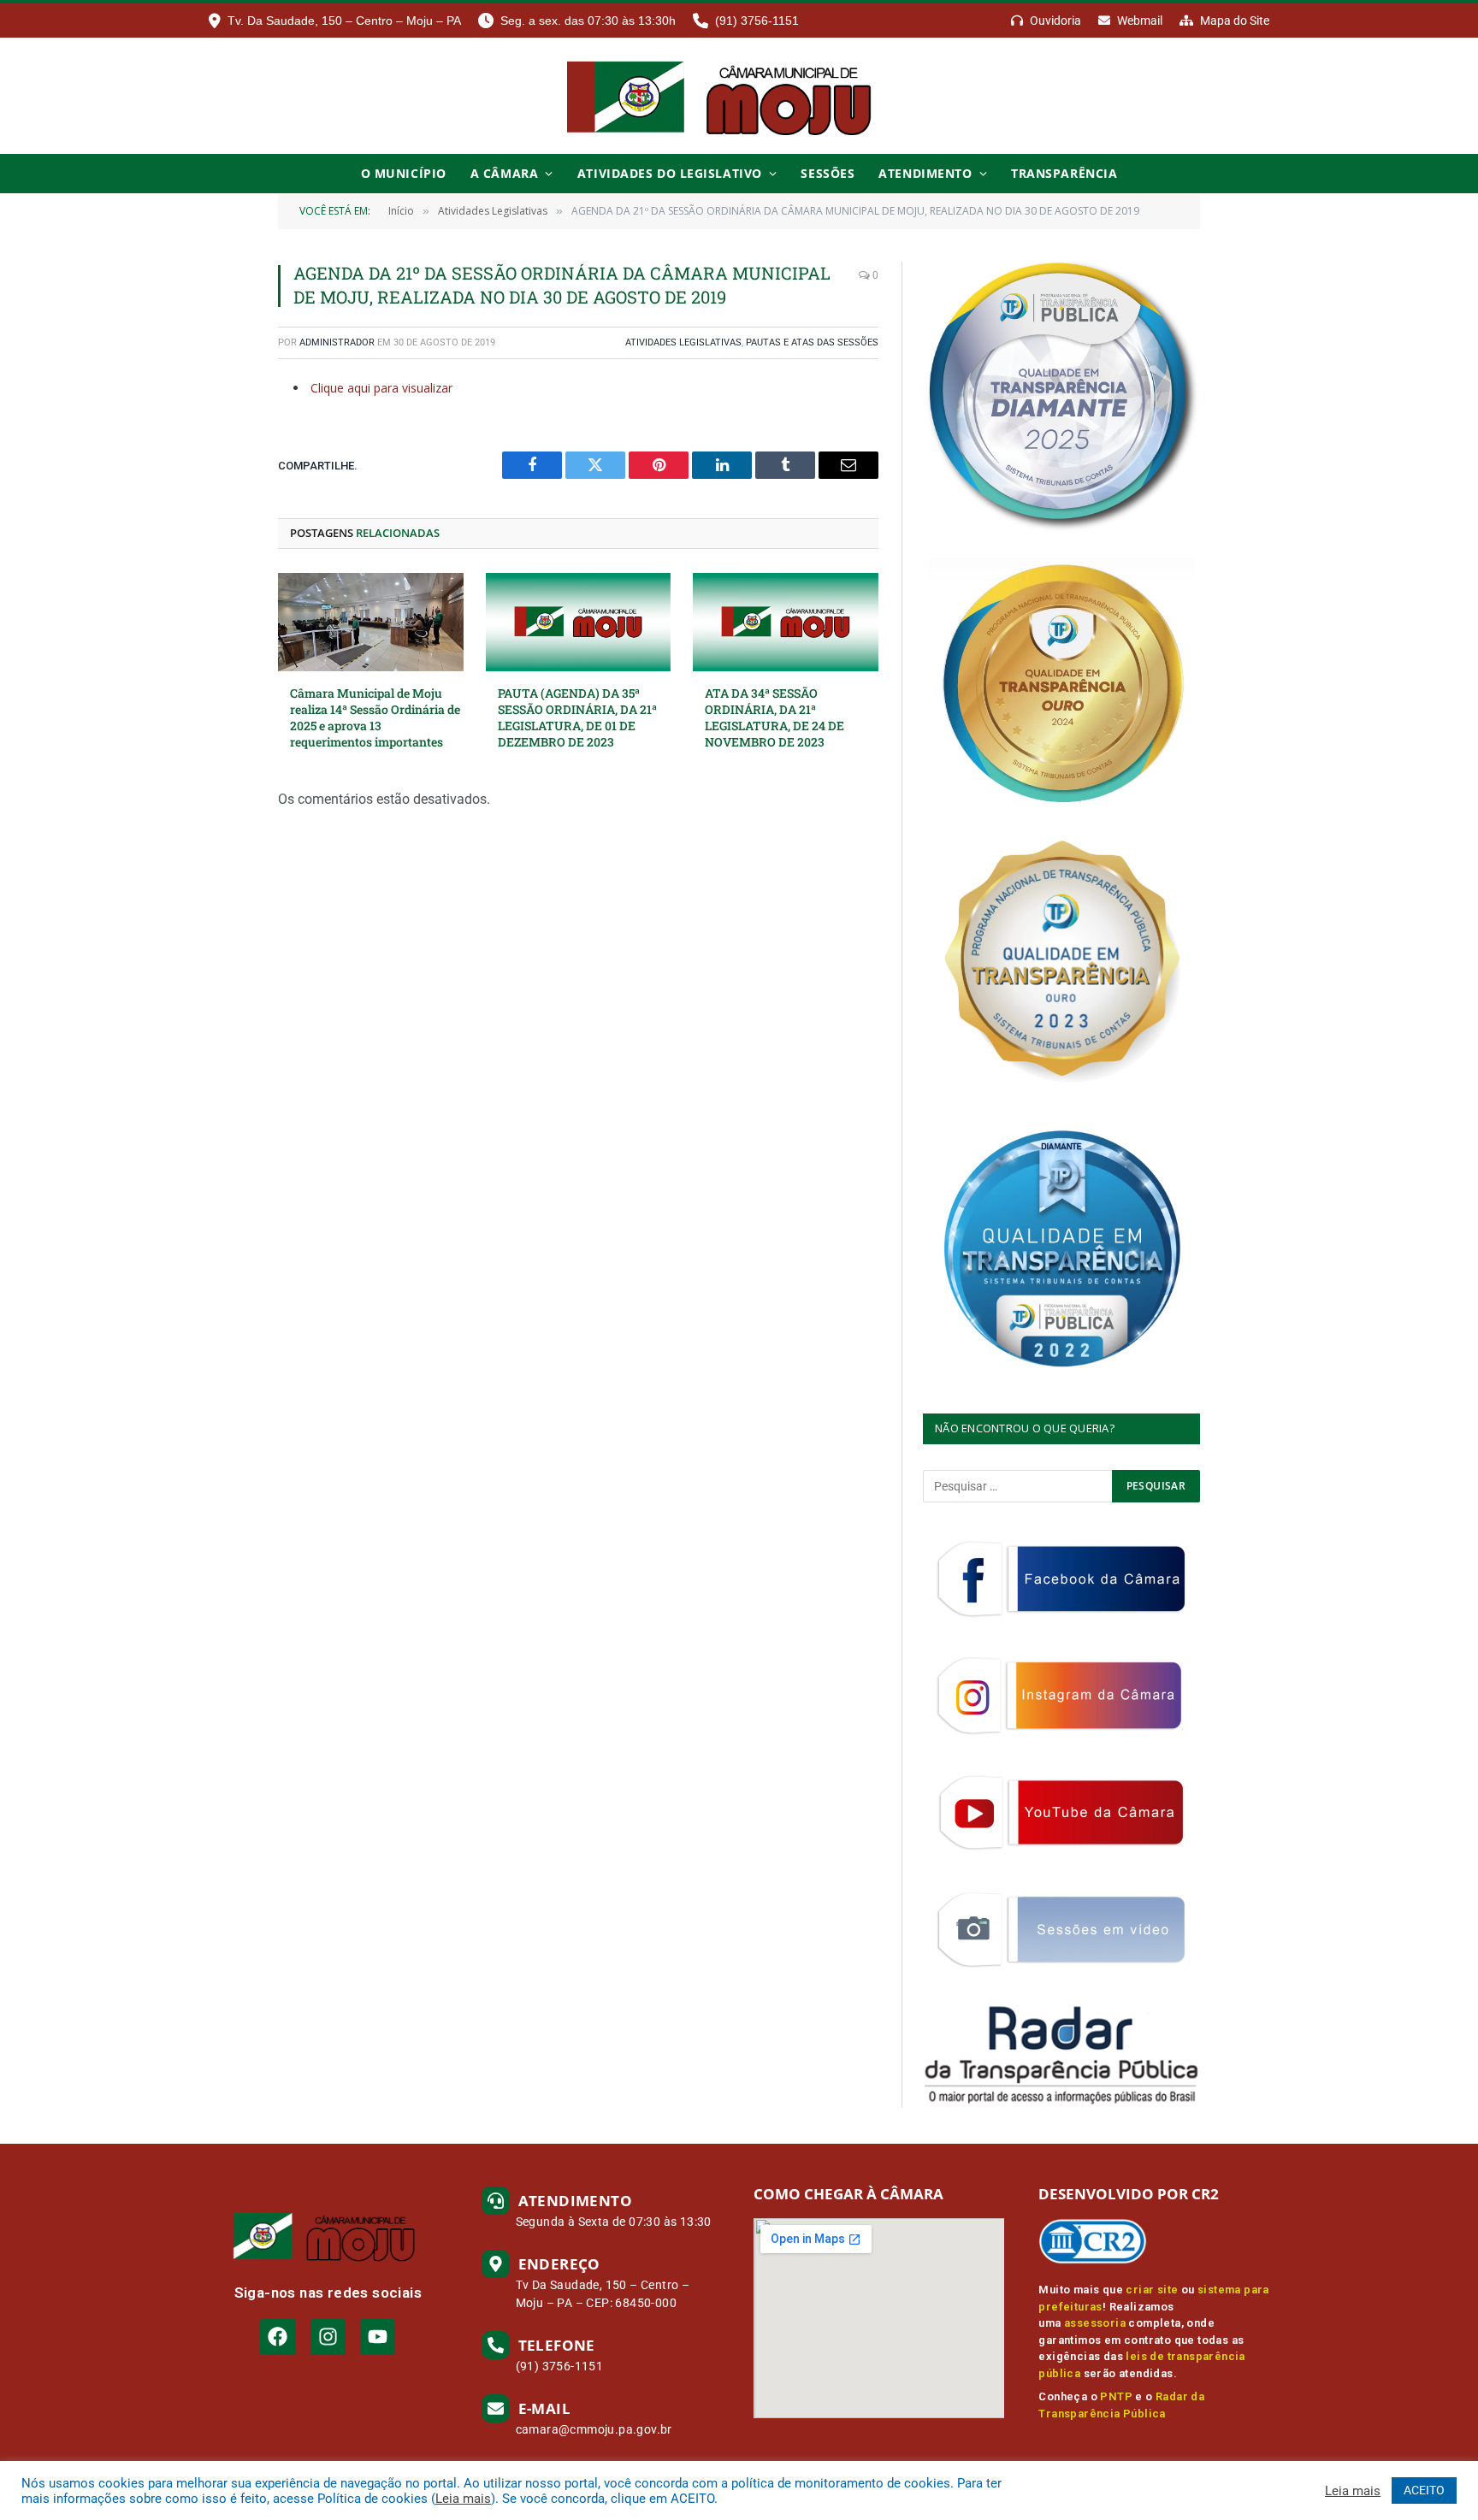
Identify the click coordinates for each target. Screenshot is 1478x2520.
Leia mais (463, 2499)
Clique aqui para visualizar (381, 388)
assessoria (1095, 2323)
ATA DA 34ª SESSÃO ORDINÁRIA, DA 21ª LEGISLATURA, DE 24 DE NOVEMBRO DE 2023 (774, 717)
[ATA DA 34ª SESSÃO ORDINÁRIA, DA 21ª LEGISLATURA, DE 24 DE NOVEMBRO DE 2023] (786, 622)
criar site (1152, 2290)
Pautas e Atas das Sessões (812, 342)
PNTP (1116, 2396)
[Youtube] (378, 2337)
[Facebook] (278, 2337)
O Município (404, 173)
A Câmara (504, 173)
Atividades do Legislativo (670, 173)
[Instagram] (328, 2337)
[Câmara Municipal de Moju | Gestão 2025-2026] (739, 96)
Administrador (337, 342)
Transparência (1064, 173)
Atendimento (925, 173)
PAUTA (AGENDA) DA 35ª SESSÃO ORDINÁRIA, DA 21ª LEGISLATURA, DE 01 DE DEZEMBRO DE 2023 (577, 717)
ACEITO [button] (1424, 2490)
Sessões (828, 173)
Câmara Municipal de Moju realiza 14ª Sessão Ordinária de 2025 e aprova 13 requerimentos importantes (375, 717)
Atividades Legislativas (683, 342)
